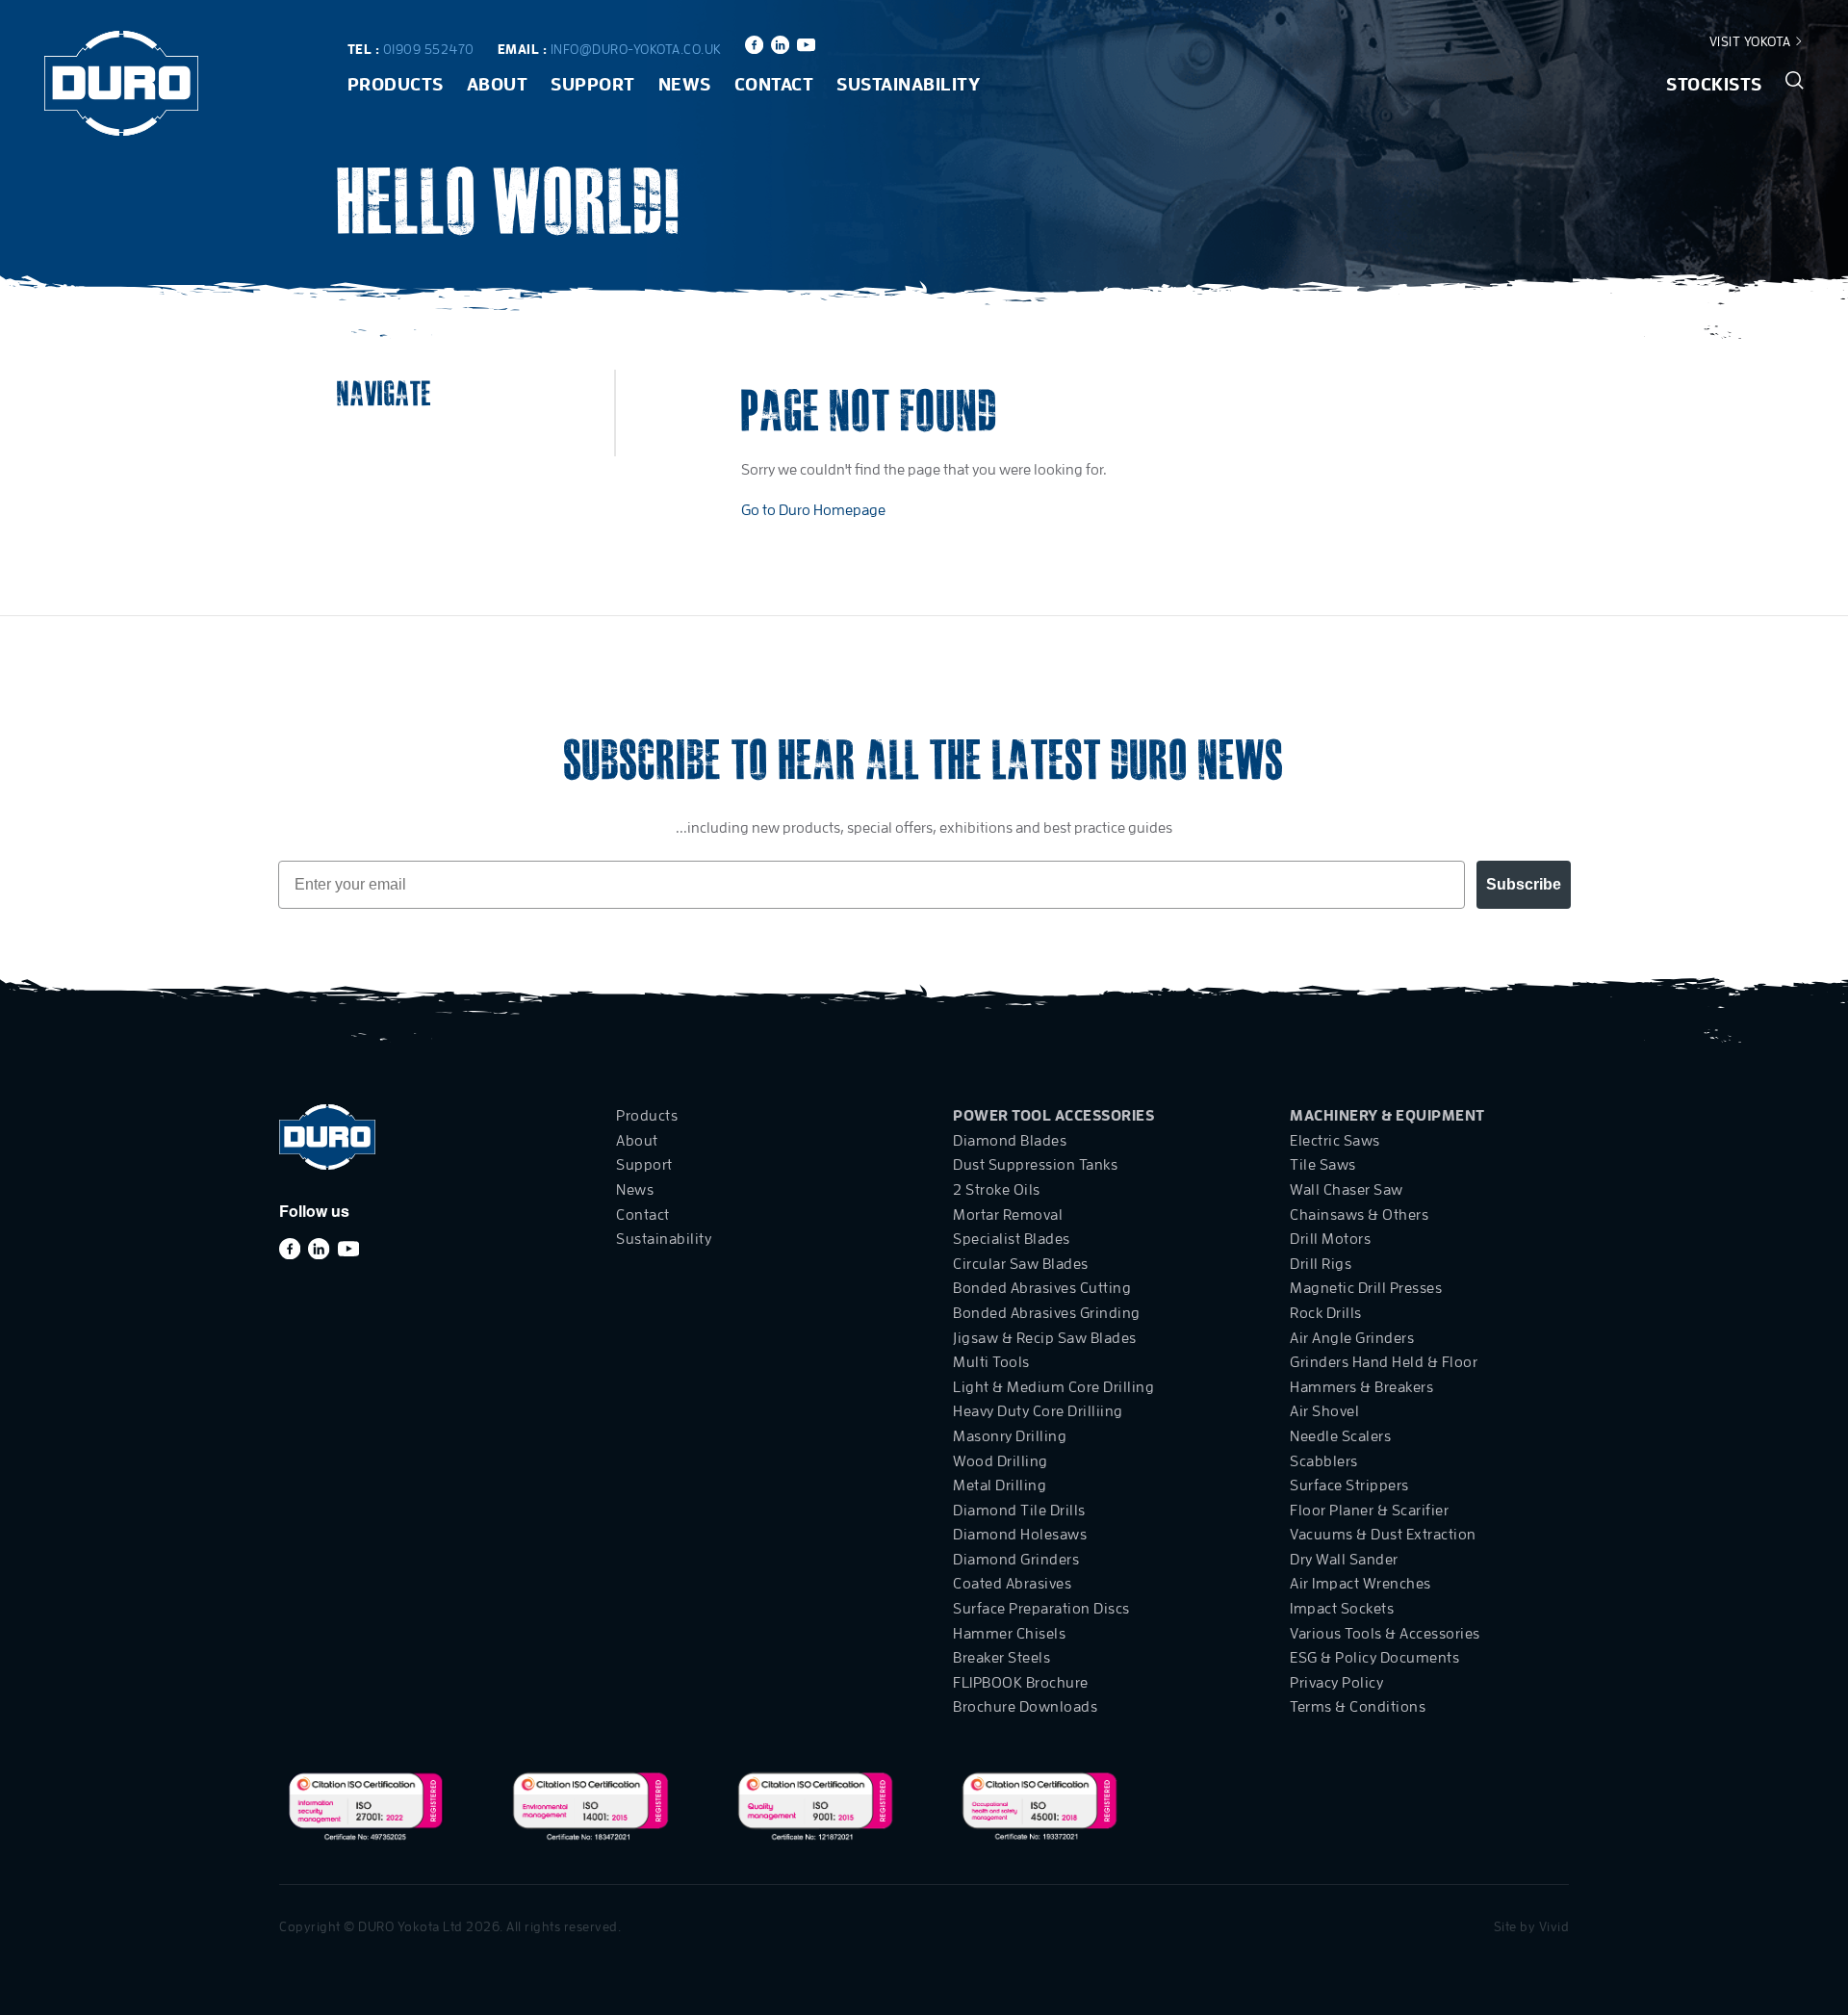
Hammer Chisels (1009, 1634)
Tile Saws (1323, 1165)
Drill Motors (1330, 1239)
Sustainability (908, 84)
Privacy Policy (1336, 1683)
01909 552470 (429, 49)
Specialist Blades (1012, 1239)
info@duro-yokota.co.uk (636, 49)
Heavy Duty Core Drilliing (1038, 1411)
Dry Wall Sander (1344, 1560)
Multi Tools (991, 1362)
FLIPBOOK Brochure (1021, 1683)
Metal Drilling (1000, 1485)
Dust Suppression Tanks (1035, 1165)
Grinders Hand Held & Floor (1384, 1362)
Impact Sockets (1342, 1609)
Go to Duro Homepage (813, 510)
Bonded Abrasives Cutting (1042, 1288)
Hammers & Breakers (1361, 1387)
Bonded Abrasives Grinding (1047, 1313)
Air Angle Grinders (1352, 1338)
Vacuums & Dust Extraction (1383, 1535)
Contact (774, 84)
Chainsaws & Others (1359, 1215)
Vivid (1554, 1926)
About (498, 84)
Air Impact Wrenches (1360, 1584)
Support (593, 84)
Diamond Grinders (1016, 1560)
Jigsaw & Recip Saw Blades (1045, 1338)
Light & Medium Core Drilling (1053, 1387)
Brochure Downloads (1025, 1707)
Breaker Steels (1001, 1658)
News (685, 84)
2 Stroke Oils (997, 1190)
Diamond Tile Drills (1019, 1511)
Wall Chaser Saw (1347, 1190)
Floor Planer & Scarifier (1369, 1511)
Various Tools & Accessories (1385, 1634)
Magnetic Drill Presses (1366, 1288)
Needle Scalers (1340, 1436)
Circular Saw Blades (1021, 1264)
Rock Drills (1326, 1313)
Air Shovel (1324, 1411)
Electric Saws (1335, 1141)
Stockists (1714, 84)
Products (396, 84)
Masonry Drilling (1010, 1436)
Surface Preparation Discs (1041, 1609)
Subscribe (1524, 884)
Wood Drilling (1001, 1461)
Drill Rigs (1321, 1264)
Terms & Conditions (1358, 1707)
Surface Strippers (1349, 1485)
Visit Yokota (1752, 41)
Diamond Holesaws (1020, 1535)
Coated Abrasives (1012, 1584)
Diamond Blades (1010, 1141)
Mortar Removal (1008, 1215)
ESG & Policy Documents (1374, 1658)
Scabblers (1324, 1461)
